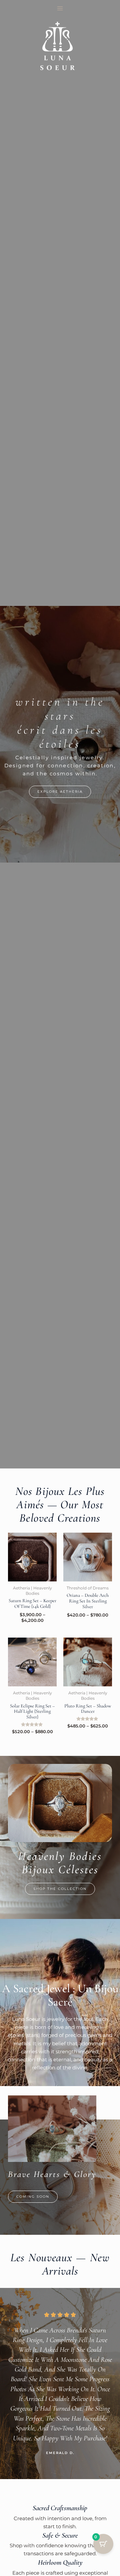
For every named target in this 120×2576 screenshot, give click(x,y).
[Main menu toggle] (60, 8)
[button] (33, 2197)
